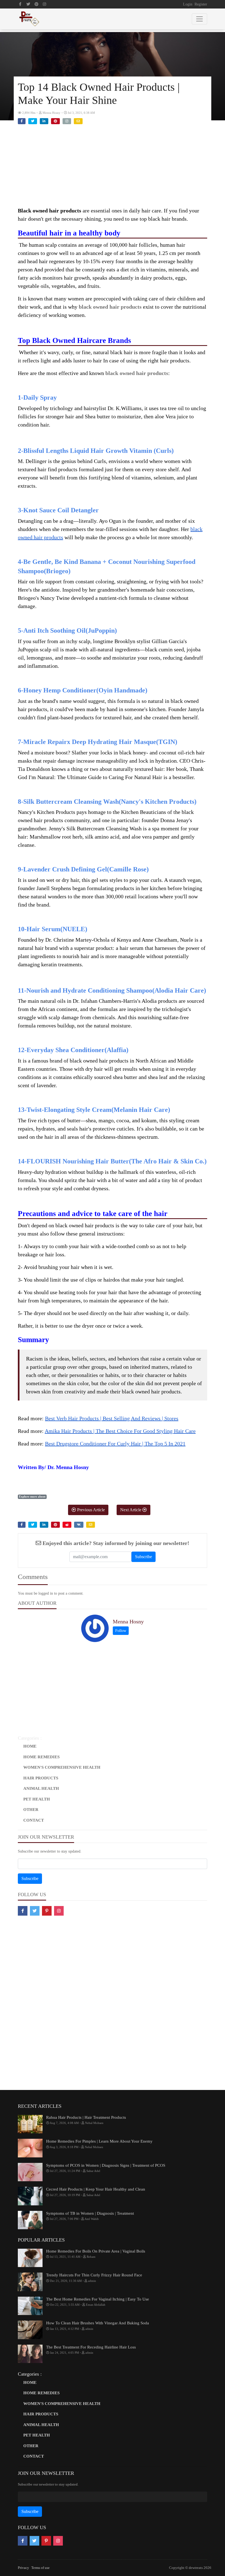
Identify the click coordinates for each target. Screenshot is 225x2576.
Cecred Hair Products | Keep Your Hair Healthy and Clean (96, 2189)
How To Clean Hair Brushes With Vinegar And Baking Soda (98, 2323)
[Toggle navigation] (199, 19)
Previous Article (90, 1510)
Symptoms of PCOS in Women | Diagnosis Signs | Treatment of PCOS (106, 2165)
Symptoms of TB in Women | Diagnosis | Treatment (90, 2213)
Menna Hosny (128, 1621)
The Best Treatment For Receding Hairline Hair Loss (91, 2347)
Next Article (131, 1510)
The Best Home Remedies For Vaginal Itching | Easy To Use (98, 2299)
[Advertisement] (113, 168)
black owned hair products (110, 307)
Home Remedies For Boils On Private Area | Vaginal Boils (96, 2251)
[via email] (78, 121)
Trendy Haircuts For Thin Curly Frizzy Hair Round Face (94, 2275)
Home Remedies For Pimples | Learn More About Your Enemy (99, 2141)
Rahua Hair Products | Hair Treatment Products (86, 2117)
